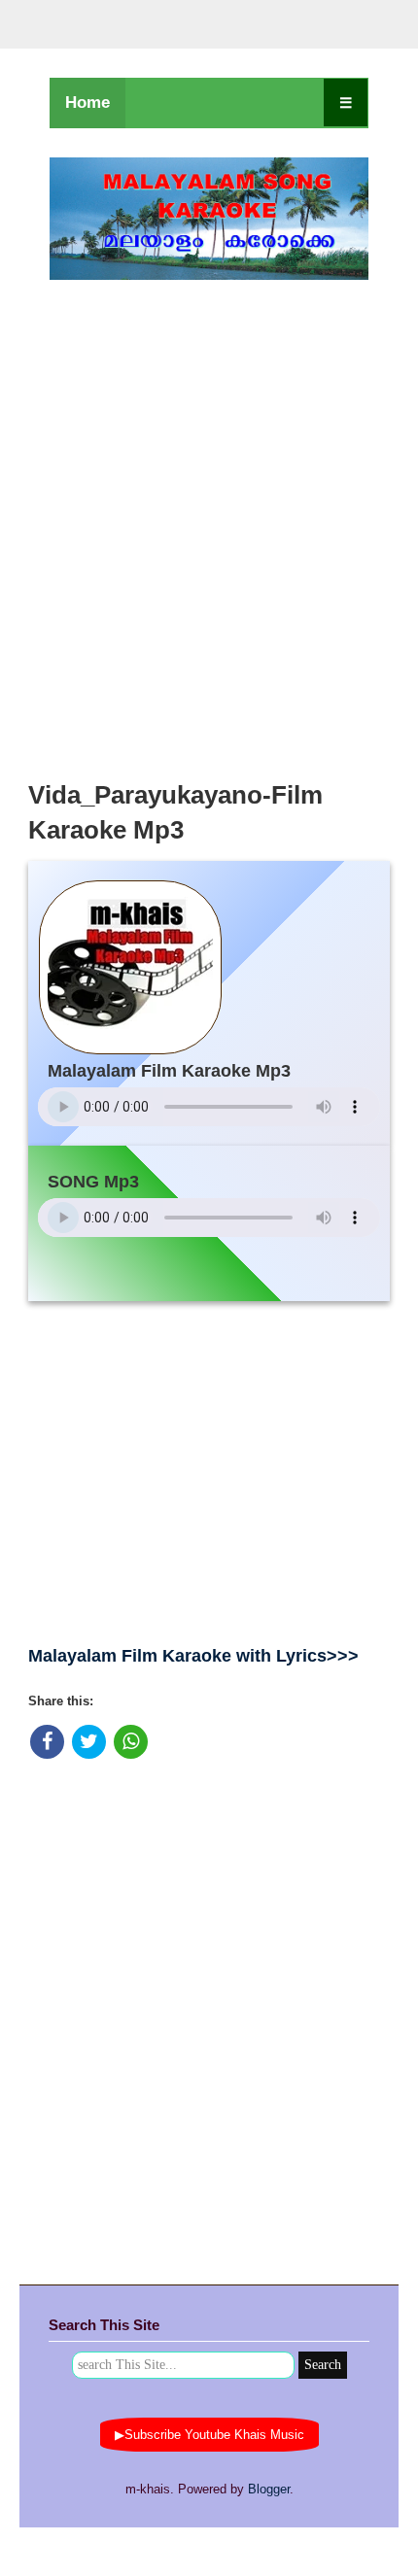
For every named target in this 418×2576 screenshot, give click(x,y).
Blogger (269, 2489)
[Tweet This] (89, 1742)
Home (87, 103)
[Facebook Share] (47, 1742)
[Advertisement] (209, 525)
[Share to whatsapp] (131, 1742)
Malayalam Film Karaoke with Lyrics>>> (193, 1656)
